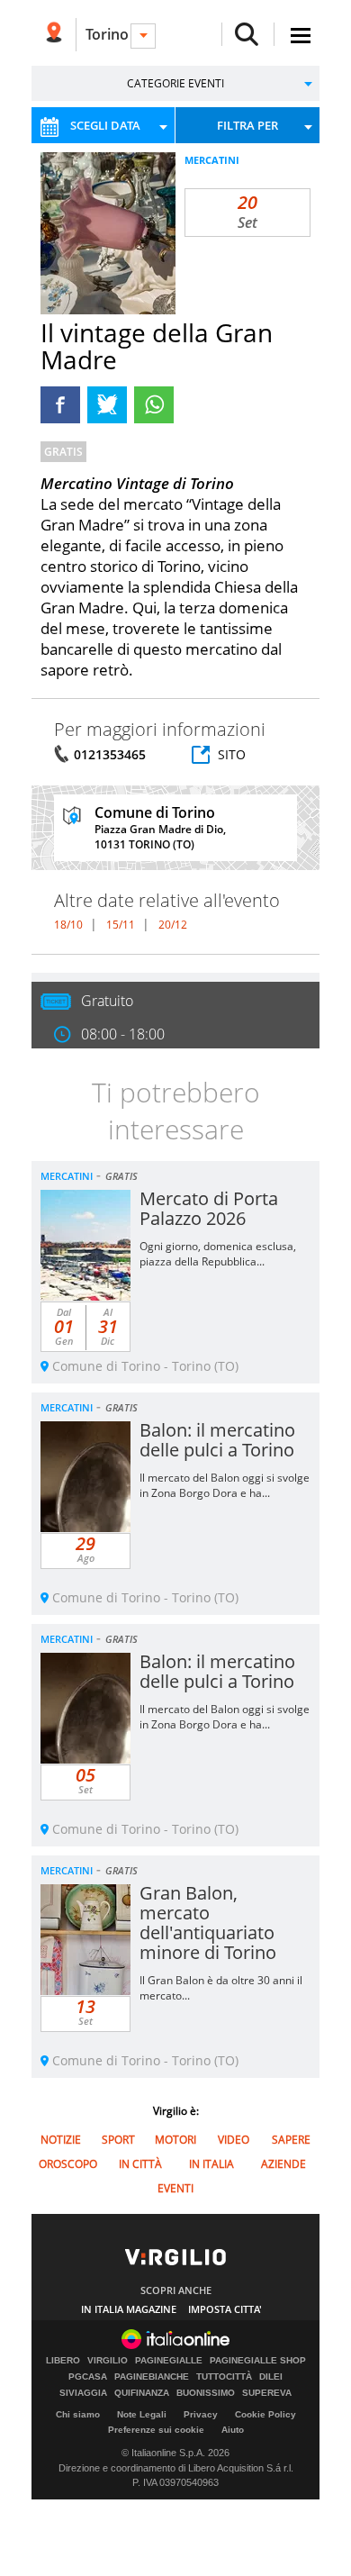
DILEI (271, 2377)
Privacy (201, 2414)
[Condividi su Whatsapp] (154, 405)
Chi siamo (78, 2414)
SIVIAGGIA (83, 2393)
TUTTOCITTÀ (224, 2377)
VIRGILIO (108, 2361)
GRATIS (63, 452)
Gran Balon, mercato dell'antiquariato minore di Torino (208, 1923)
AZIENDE (283, 2164)
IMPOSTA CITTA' (225, 2309)
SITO (232, 754)
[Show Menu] (301, 36)
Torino (107, 34)
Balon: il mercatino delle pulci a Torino (217, 1440)
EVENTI (175, 2188)
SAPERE (291, 2140)
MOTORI (175, 2140)
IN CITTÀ (140, 2164)
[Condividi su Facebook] (60, 405)
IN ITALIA (211, 2164)
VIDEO (234, 2140)
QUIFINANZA (142, 2393)
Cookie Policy (265, 2414)
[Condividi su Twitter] (107, 405)
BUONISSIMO (206, 2393)
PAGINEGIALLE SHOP (258, 2361)
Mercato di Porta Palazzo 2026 (209, 1208)
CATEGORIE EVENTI (175, 83)
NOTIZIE (61, 2140)
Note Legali (142, 2414)
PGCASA (88, 2377)
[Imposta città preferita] (54, 35)
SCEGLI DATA (105, 125)
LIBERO (63, 2361)
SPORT (118, 2140)
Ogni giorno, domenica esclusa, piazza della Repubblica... (218, 1254)
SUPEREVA (267, 2393)
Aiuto (233, 2430)
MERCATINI (212, 160)
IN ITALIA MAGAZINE (129, 2309)
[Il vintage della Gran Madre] (130, 259)
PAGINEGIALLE (169, 2361)
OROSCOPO (68, 2164)
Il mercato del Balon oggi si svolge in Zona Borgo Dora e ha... (225, 1485)
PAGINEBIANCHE (152, 2377)
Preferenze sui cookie (156, 2430)
